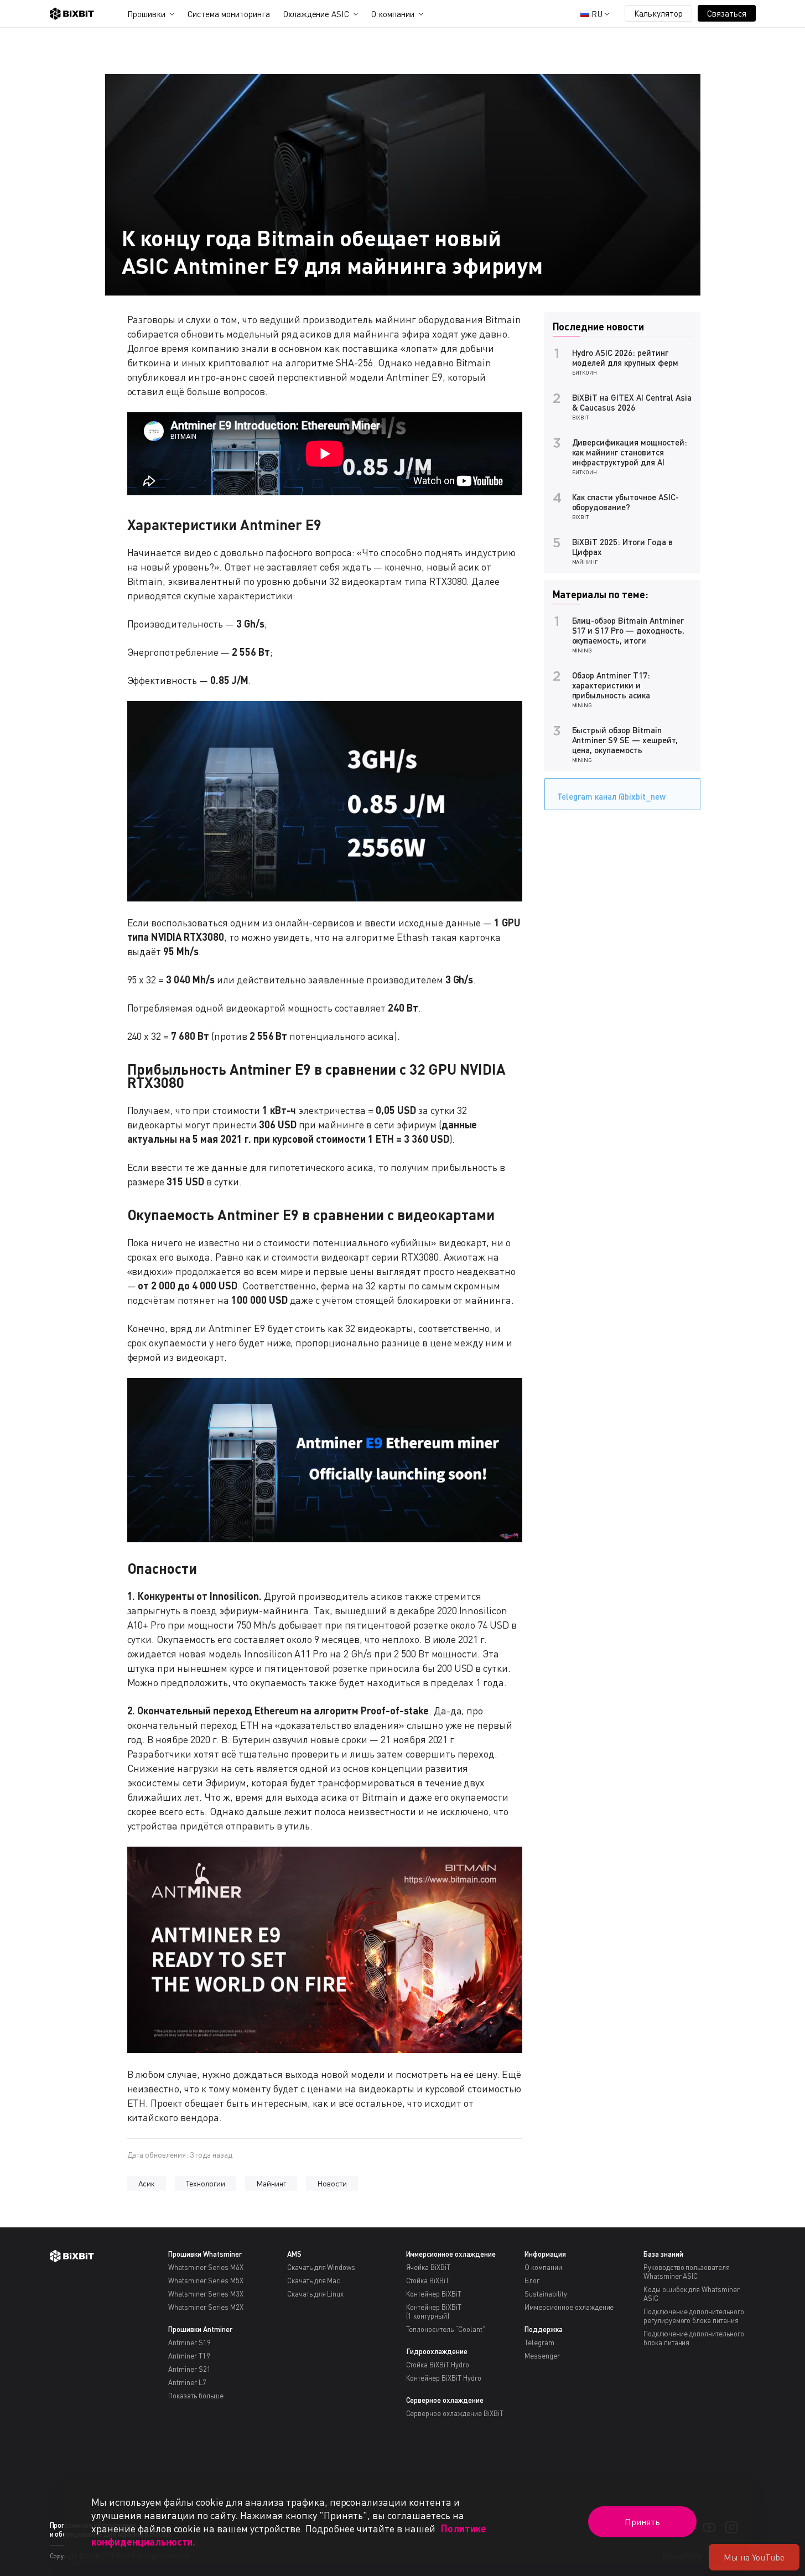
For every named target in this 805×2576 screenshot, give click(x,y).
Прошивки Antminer (200, 2329)
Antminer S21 (189, 2369)
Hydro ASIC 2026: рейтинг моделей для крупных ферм (625, 357)
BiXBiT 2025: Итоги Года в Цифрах (622, 547)
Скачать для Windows (321, 2267)
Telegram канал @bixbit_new (611, 796)
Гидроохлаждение (437, 2351)
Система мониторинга (228, 14)
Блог (532, 2280)
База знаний (663, 2254)
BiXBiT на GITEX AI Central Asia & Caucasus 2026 (632, 402)
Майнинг (271, 2183)
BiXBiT (581, 417)
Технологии (206, 2183)
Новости (332, 2183)
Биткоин (585, 372)
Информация (545, 2254)
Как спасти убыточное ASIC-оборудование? (625, 502)
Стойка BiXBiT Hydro (438, 2365)
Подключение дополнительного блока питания (694, 2338)
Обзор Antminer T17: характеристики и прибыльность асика (611, 685)
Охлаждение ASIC (316, 14)
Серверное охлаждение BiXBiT (455, 2413)
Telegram (539, 2342)
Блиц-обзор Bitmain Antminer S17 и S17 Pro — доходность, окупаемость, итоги (628, 630)
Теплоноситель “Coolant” (446, 2329)
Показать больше (196, 2396)
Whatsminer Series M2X (206, 2307)
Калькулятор (658, 13)
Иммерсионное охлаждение (451, 2254)
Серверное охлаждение (445, 2400)
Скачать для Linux (316, 2294)
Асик (147, 2183)
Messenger (542, 2356)
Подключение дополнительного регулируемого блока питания (694, 2316)
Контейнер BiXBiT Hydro (444, 2378)
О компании (393, 14)
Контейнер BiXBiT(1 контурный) (434, 2311)
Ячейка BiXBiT (429, 2267)
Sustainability (546, 2294)
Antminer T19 (189, 2356)
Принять (642, 2522)
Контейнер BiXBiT (434, 2294)
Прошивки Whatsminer (205, 2254)
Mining (582, 650)
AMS (294, 2254)
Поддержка (544, 2329)
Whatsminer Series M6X (206, 2267)
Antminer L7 (187, 2382)
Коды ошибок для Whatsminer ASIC (692, 2294)
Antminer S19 (189, 2342)
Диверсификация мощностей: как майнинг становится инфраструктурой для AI (630, 452)
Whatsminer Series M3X (206, 2294)
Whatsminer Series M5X (206, 2280)
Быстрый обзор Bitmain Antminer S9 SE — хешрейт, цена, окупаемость (625, 740)
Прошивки (147, 14)
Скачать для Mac (314, 2280)
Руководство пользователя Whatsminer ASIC (687, 2272)
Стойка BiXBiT (428, 2280)
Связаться (727, 13)
